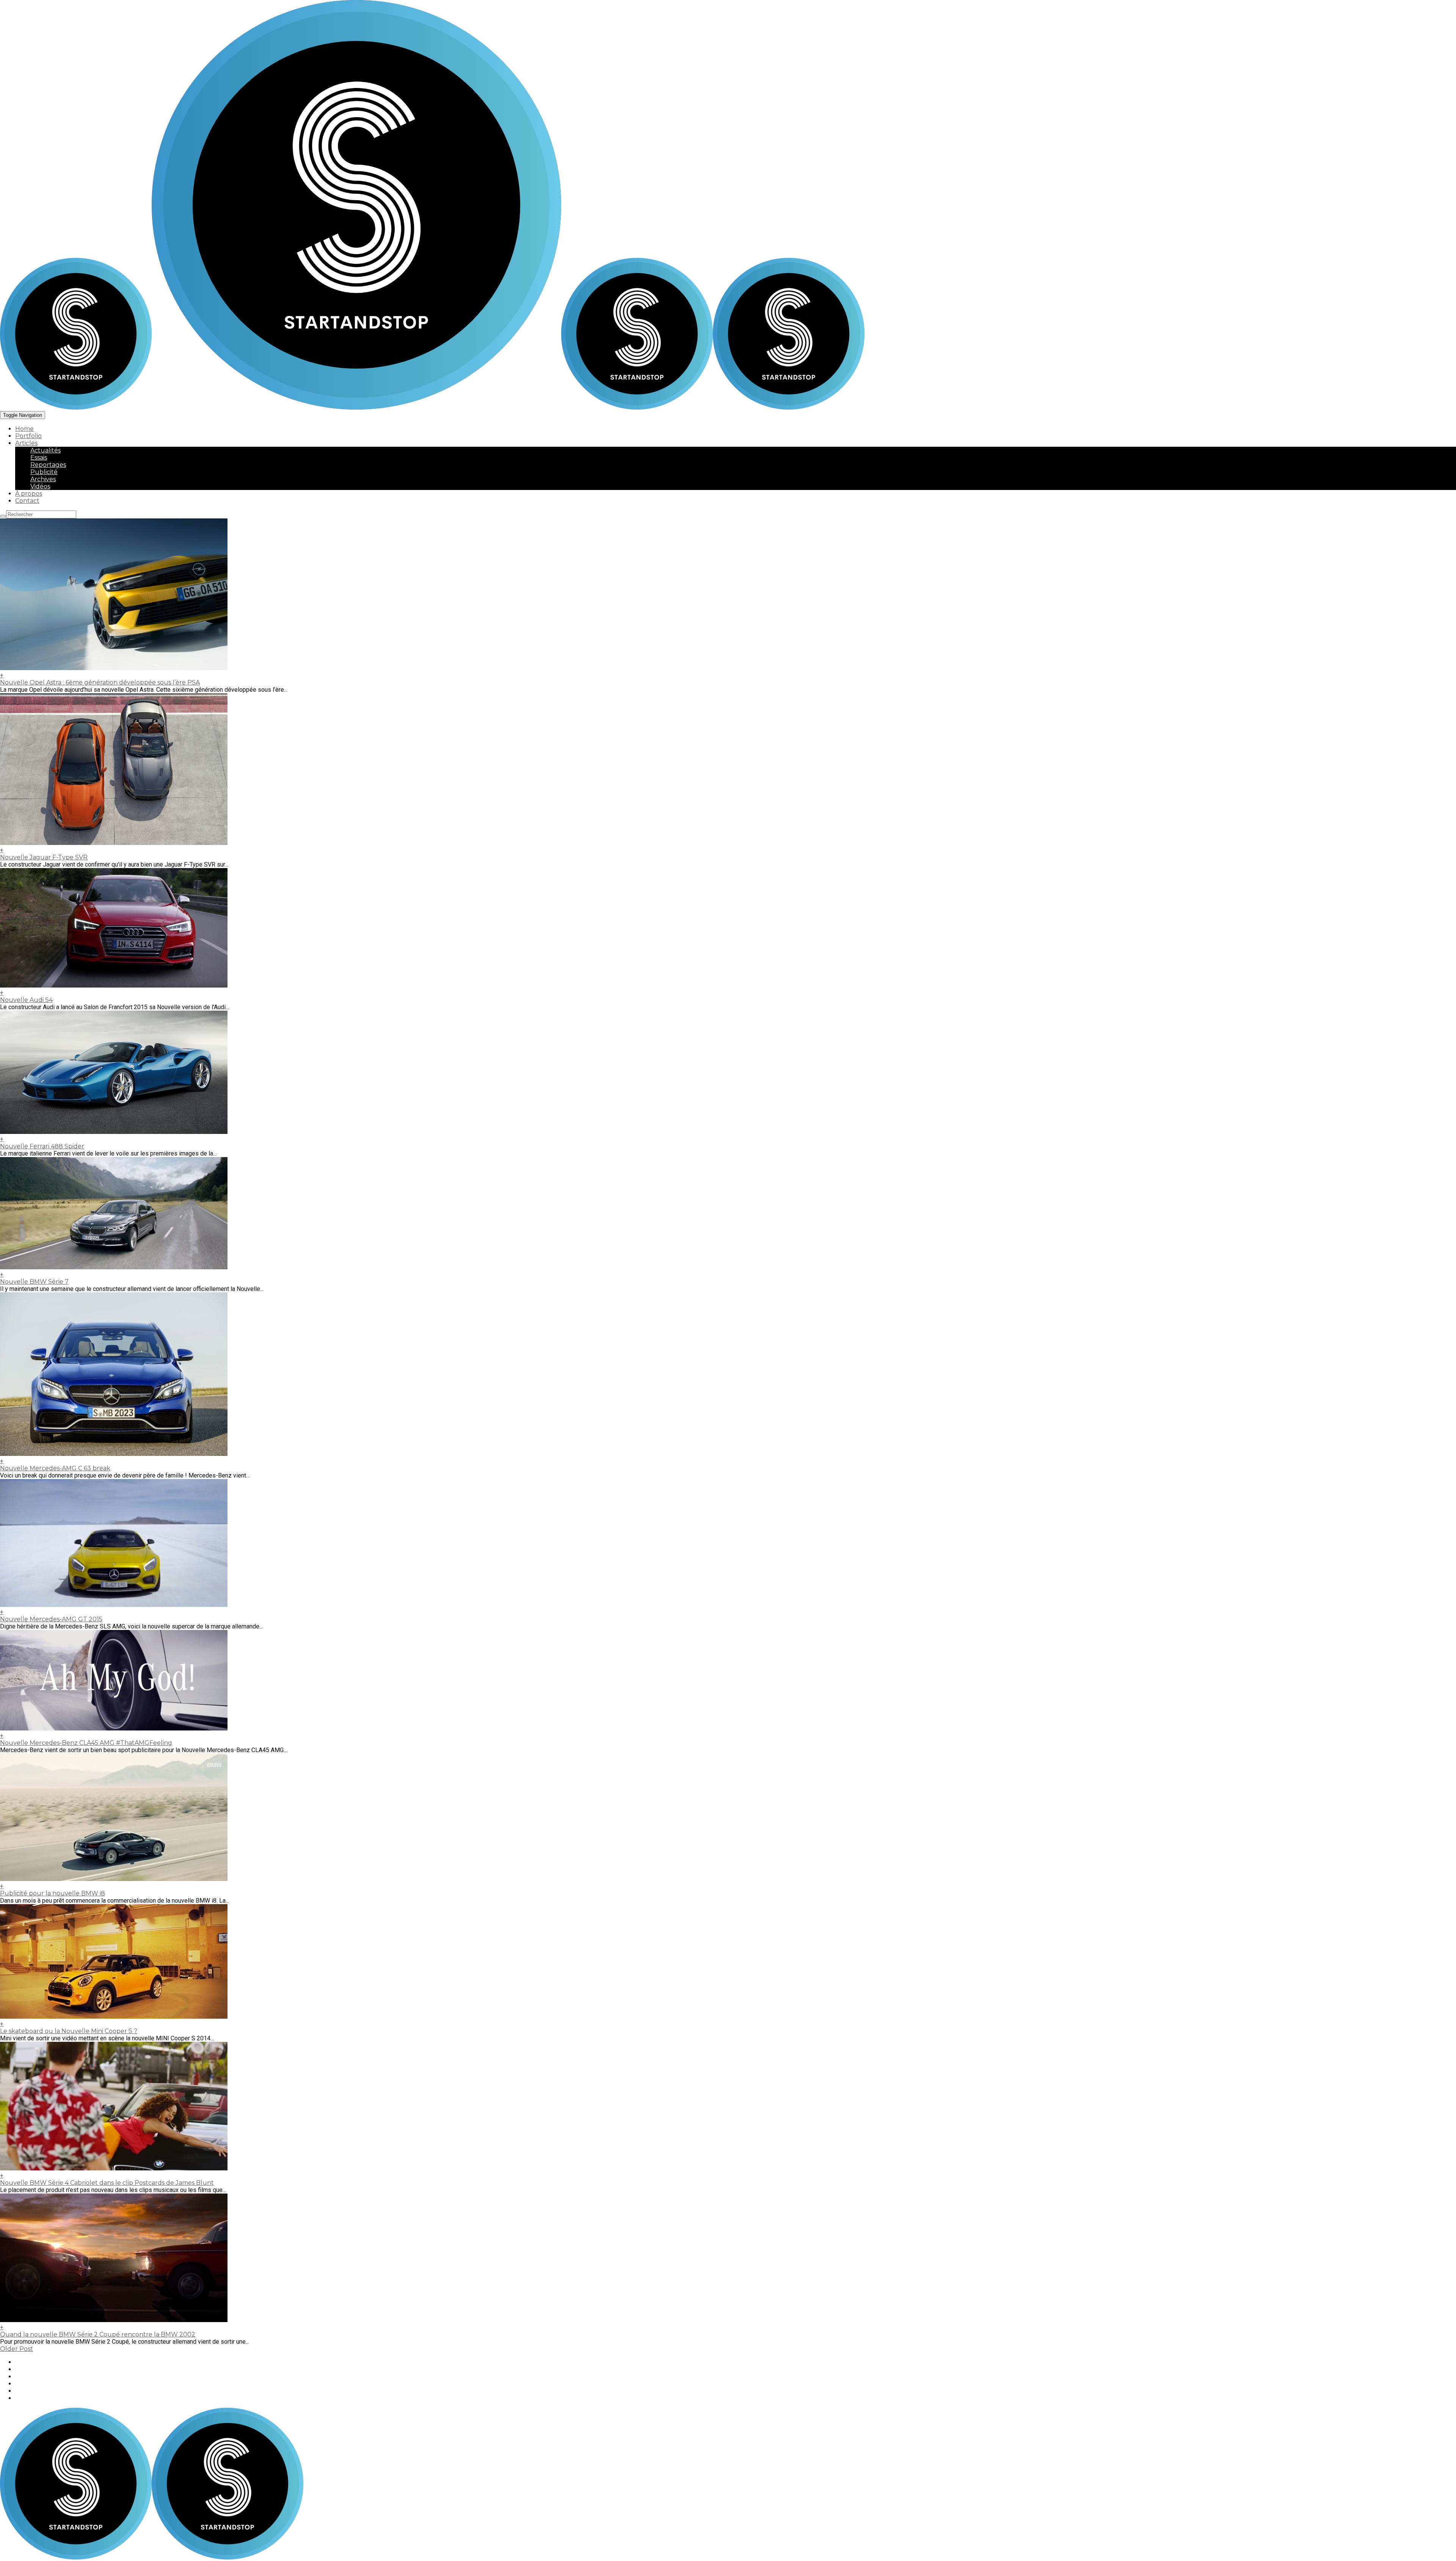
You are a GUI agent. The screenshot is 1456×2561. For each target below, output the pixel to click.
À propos (29, 494)
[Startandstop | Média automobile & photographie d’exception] (281, 407)
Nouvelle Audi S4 (26, 1000)
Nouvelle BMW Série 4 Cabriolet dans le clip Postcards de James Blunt (107, 2183)
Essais (39, 458)
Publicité (44, 472)
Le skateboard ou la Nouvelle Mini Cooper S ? (69, 2031)
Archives (43, 479)
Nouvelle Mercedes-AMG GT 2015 (51, 1619)
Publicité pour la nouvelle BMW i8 (53, 1893)
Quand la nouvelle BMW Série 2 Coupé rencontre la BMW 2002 (98, 2334)
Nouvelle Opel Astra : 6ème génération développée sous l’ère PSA (100, 682)
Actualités (45, 450)
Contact (27, 501)
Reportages (48, 465)
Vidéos (40, 486)
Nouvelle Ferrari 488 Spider (42, 1146)
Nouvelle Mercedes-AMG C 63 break (55, 1468)
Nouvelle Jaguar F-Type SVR (44, 857)
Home (24, 429)
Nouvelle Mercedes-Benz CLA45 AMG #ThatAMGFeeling (86, 1743)
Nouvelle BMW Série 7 (34, 1282)
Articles (26, 443)
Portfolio (28, 436)
